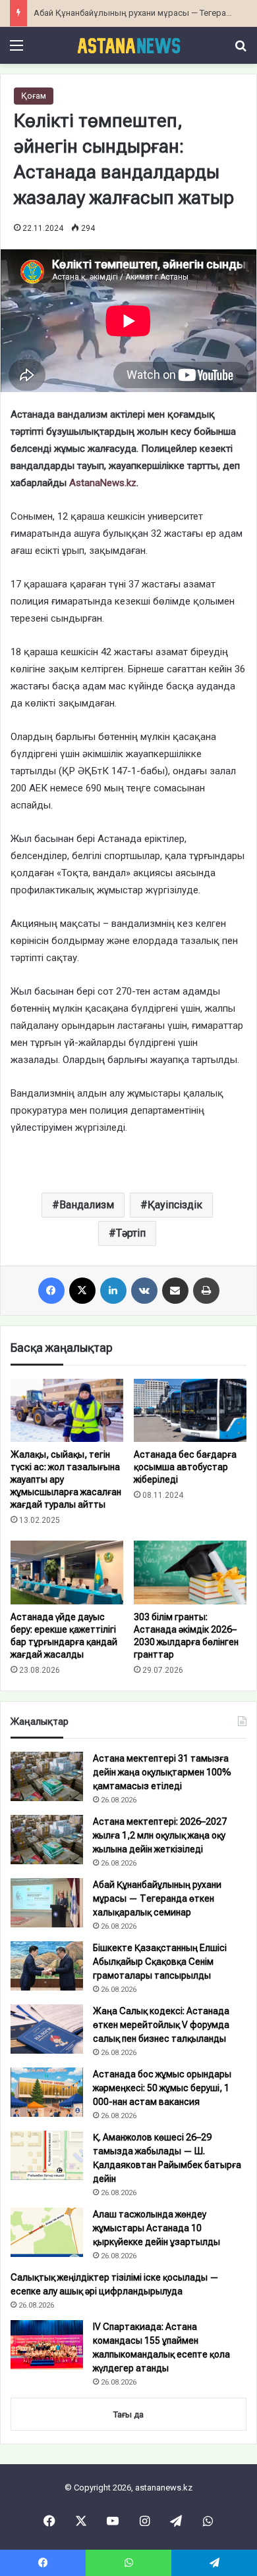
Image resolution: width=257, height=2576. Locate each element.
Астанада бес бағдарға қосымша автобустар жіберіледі (185, 1467)
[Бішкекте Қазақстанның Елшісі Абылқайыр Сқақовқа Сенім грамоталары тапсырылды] (47, 1966)
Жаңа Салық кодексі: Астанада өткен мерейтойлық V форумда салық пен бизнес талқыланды (161, 2025)
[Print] (206, 1291)
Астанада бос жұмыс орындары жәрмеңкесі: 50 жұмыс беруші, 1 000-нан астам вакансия (162, 2088)
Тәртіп (131, 1233)
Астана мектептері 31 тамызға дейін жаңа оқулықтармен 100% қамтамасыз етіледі (162, 1772)
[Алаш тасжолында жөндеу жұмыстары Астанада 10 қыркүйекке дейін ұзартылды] (47, 2232)
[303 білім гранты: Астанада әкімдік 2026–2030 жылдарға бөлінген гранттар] (190, 1572)
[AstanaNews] (128, 45)
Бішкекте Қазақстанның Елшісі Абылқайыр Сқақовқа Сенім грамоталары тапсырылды (160, 1962)
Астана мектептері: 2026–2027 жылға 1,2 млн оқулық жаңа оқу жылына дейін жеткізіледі (160, 1835)
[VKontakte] (144, 1291)
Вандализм (87, 1205)
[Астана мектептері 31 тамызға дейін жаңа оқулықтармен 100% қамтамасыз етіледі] (47, 1776)
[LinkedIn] (113, 1291)
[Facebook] (51, 1291)
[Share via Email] (175, 1291)
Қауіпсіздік (175, 1205)
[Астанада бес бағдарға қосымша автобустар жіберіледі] (190, 1410)
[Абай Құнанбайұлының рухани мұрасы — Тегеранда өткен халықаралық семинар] (47, 1903)
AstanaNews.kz (103, 483)
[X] (82, 1291)
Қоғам (34, 96)
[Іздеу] (241, 50)
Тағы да (128, 2415)
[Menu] (16, 50)
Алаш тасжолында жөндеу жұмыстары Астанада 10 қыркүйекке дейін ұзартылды (157, 2228)
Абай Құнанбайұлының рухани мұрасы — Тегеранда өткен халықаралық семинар (157, 1898)
